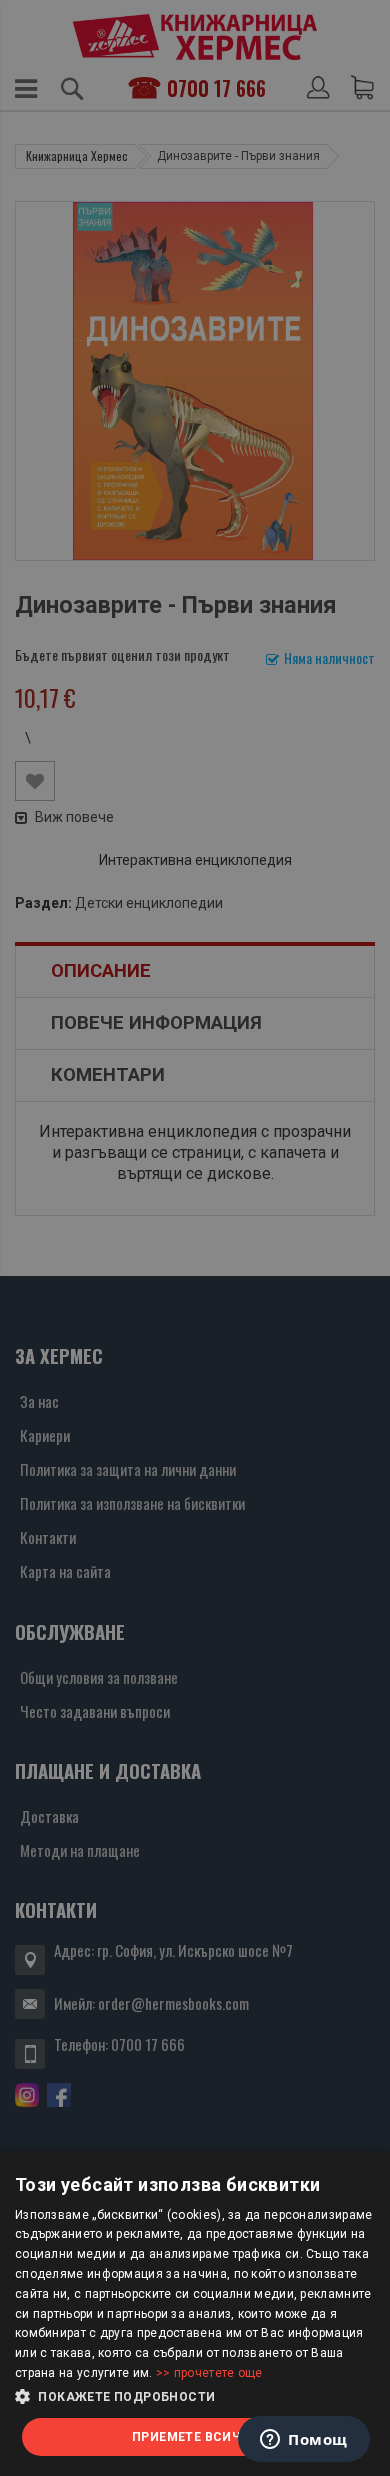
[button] (195, 2397)
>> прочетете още (209, 2373)
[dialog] (195, 2313)
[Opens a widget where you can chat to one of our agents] (304, 2441)
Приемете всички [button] (195, 2437)
